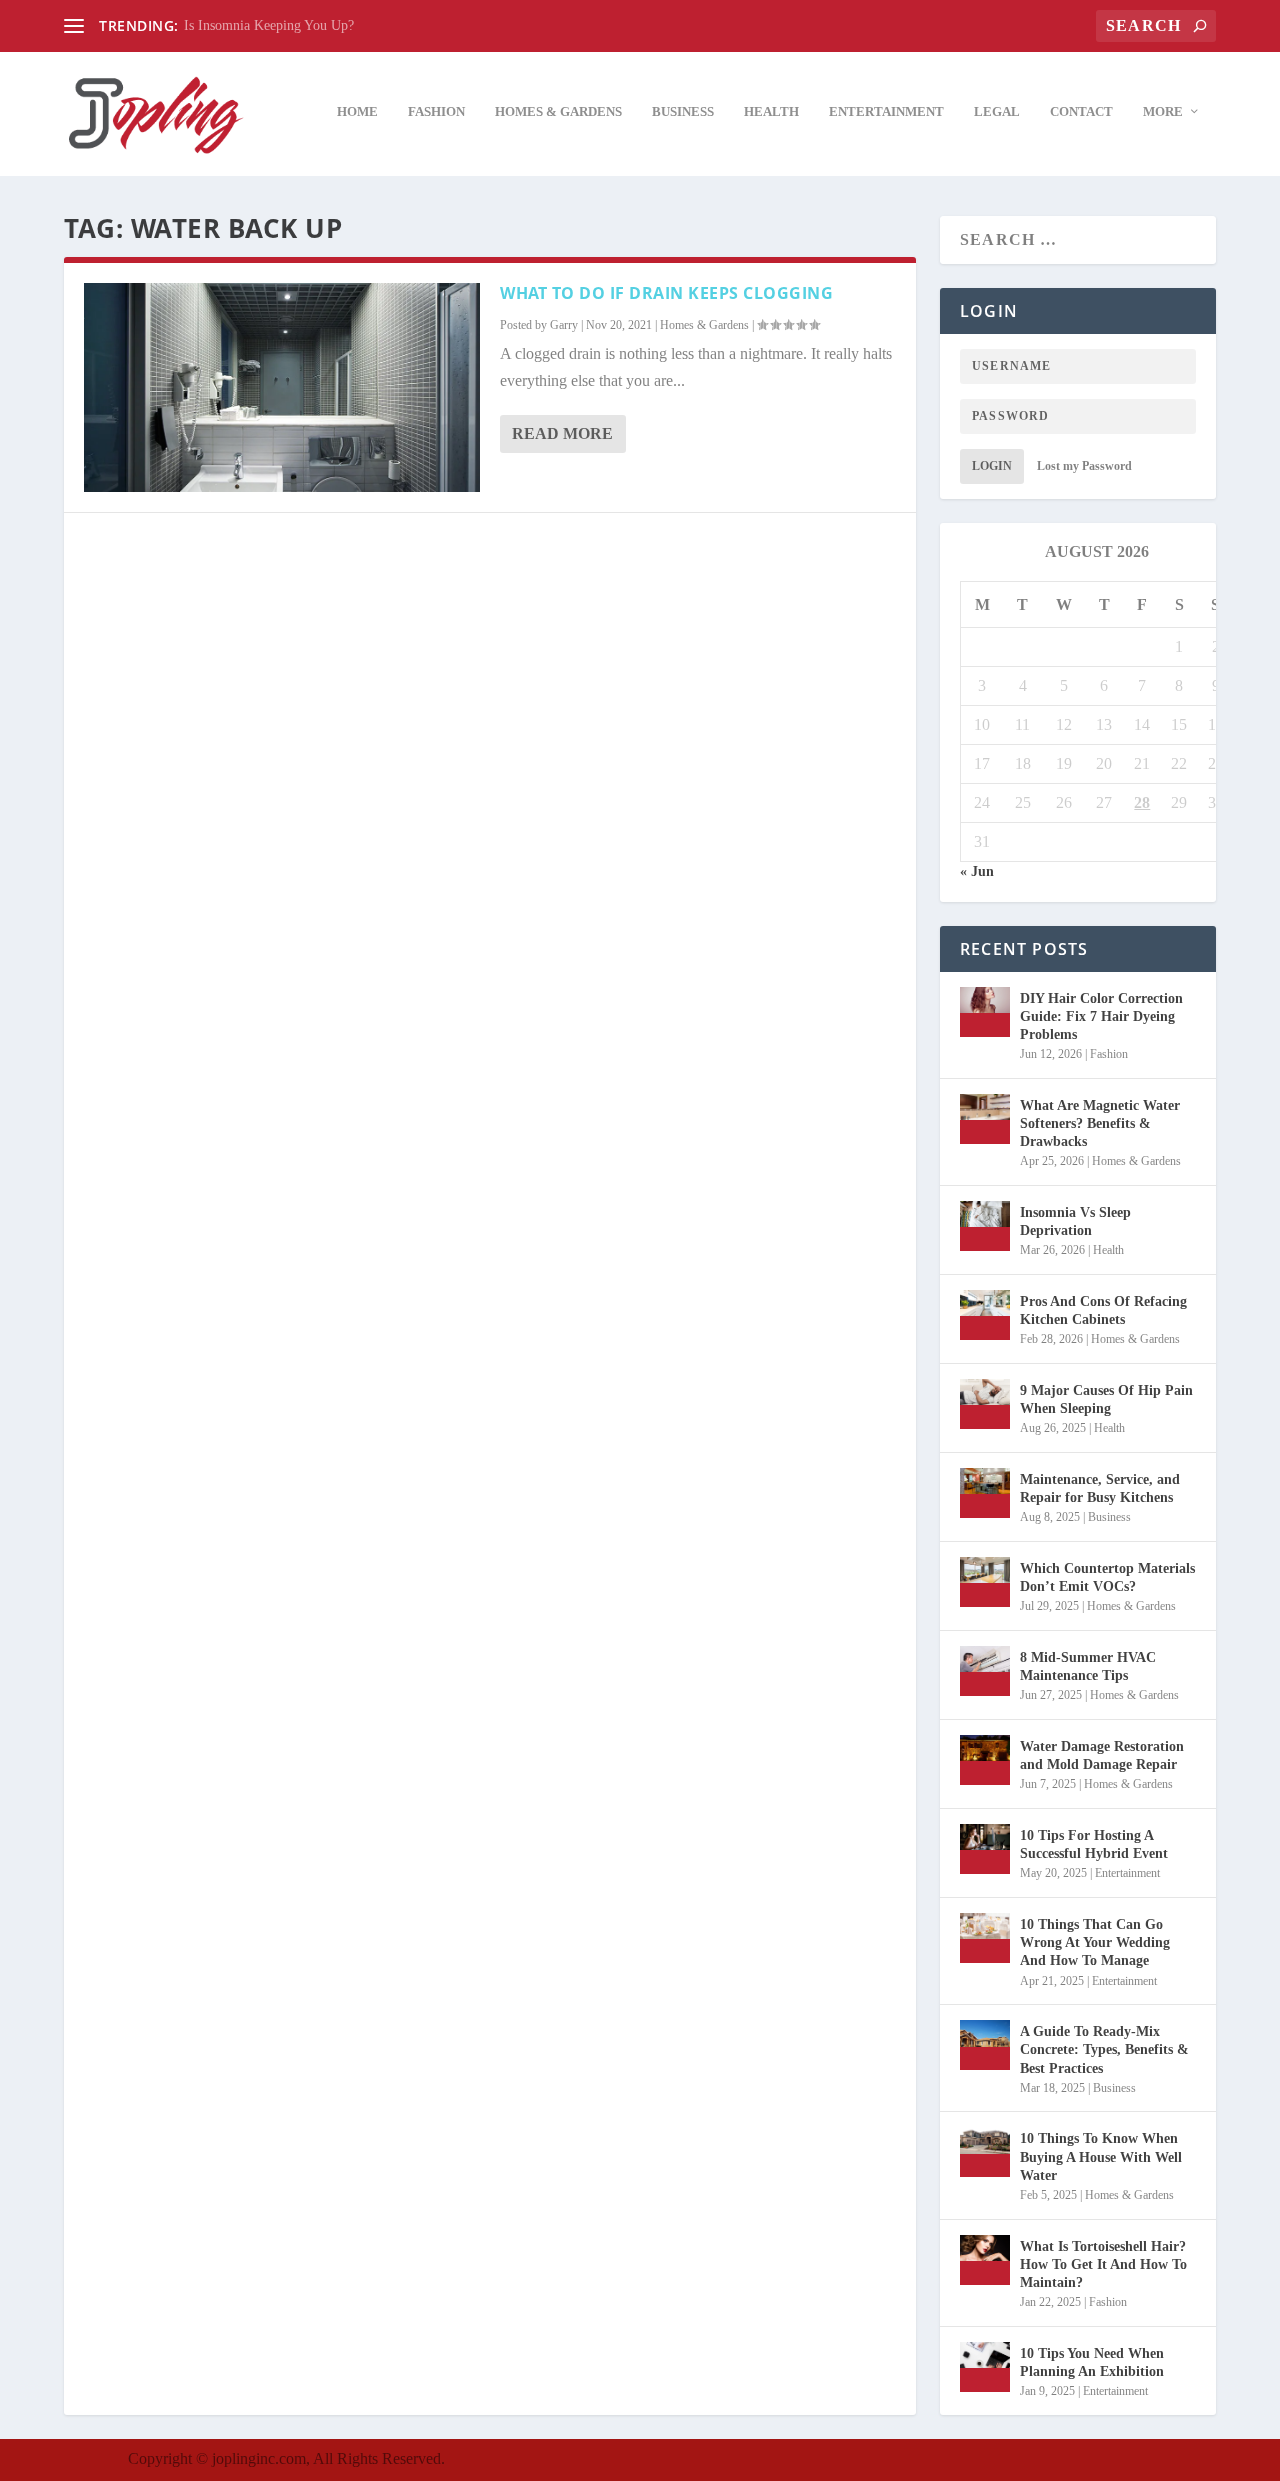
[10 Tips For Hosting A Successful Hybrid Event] (985, 1849)
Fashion (436, 111)
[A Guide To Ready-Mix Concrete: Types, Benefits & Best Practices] (985, 2045)
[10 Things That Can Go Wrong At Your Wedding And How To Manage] (985, 1938)
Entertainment (886, 111)
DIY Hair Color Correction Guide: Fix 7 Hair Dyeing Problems (1101, 1016)
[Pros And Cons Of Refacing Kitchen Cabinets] (985, 1315)
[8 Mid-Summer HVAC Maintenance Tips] (985, 1671)
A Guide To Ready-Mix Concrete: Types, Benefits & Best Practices (1104, 2049)
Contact (1081, 111)
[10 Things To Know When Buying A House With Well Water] (985, 2152)
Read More (562, 433)
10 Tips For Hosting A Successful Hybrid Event (1094, 1844)
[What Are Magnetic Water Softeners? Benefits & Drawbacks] (985, 1119)
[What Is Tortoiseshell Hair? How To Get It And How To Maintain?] (985, 2260)
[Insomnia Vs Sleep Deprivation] (985, 1226)
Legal (997, 111)
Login (992, 466)
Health (771, 111)
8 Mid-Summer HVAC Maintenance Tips (1088, 1666)
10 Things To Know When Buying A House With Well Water (1101, 2156)
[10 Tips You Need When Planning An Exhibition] (985, 2367)
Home (357, 111)
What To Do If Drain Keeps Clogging (666, 293)
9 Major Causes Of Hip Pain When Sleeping (1106, 1399)
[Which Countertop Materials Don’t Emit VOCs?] (985, 1582)
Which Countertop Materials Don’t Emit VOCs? (1107, 1577)
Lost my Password (1084, 466)
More (1163, 111)
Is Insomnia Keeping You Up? (269, 25)
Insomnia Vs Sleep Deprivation (1075, 1221)
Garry (564, 325)
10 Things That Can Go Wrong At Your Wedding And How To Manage (1095, 1942)
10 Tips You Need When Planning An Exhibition (1092, 2362)
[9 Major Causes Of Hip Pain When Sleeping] (985, 1404)
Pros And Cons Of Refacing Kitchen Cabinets (1103, 1310)
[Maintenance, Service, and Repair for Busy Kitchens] (985, 1493)
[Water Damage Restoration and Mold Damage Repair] (985, 1760)
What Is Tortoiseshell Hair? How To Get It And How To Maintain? (1103, 2264)
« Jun (977, 871)
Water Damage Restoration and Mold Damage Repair (1102, 1755)
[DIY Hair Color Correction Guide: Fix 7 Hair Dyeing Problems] (985, 1012)
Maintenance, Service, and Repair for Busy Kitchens (1100, 1488)
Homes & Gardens (558, 111)
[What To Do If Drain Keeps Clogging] (282, 387)
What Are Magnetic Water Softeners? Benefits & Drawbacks (1100, 1123)
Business (683, 111)
